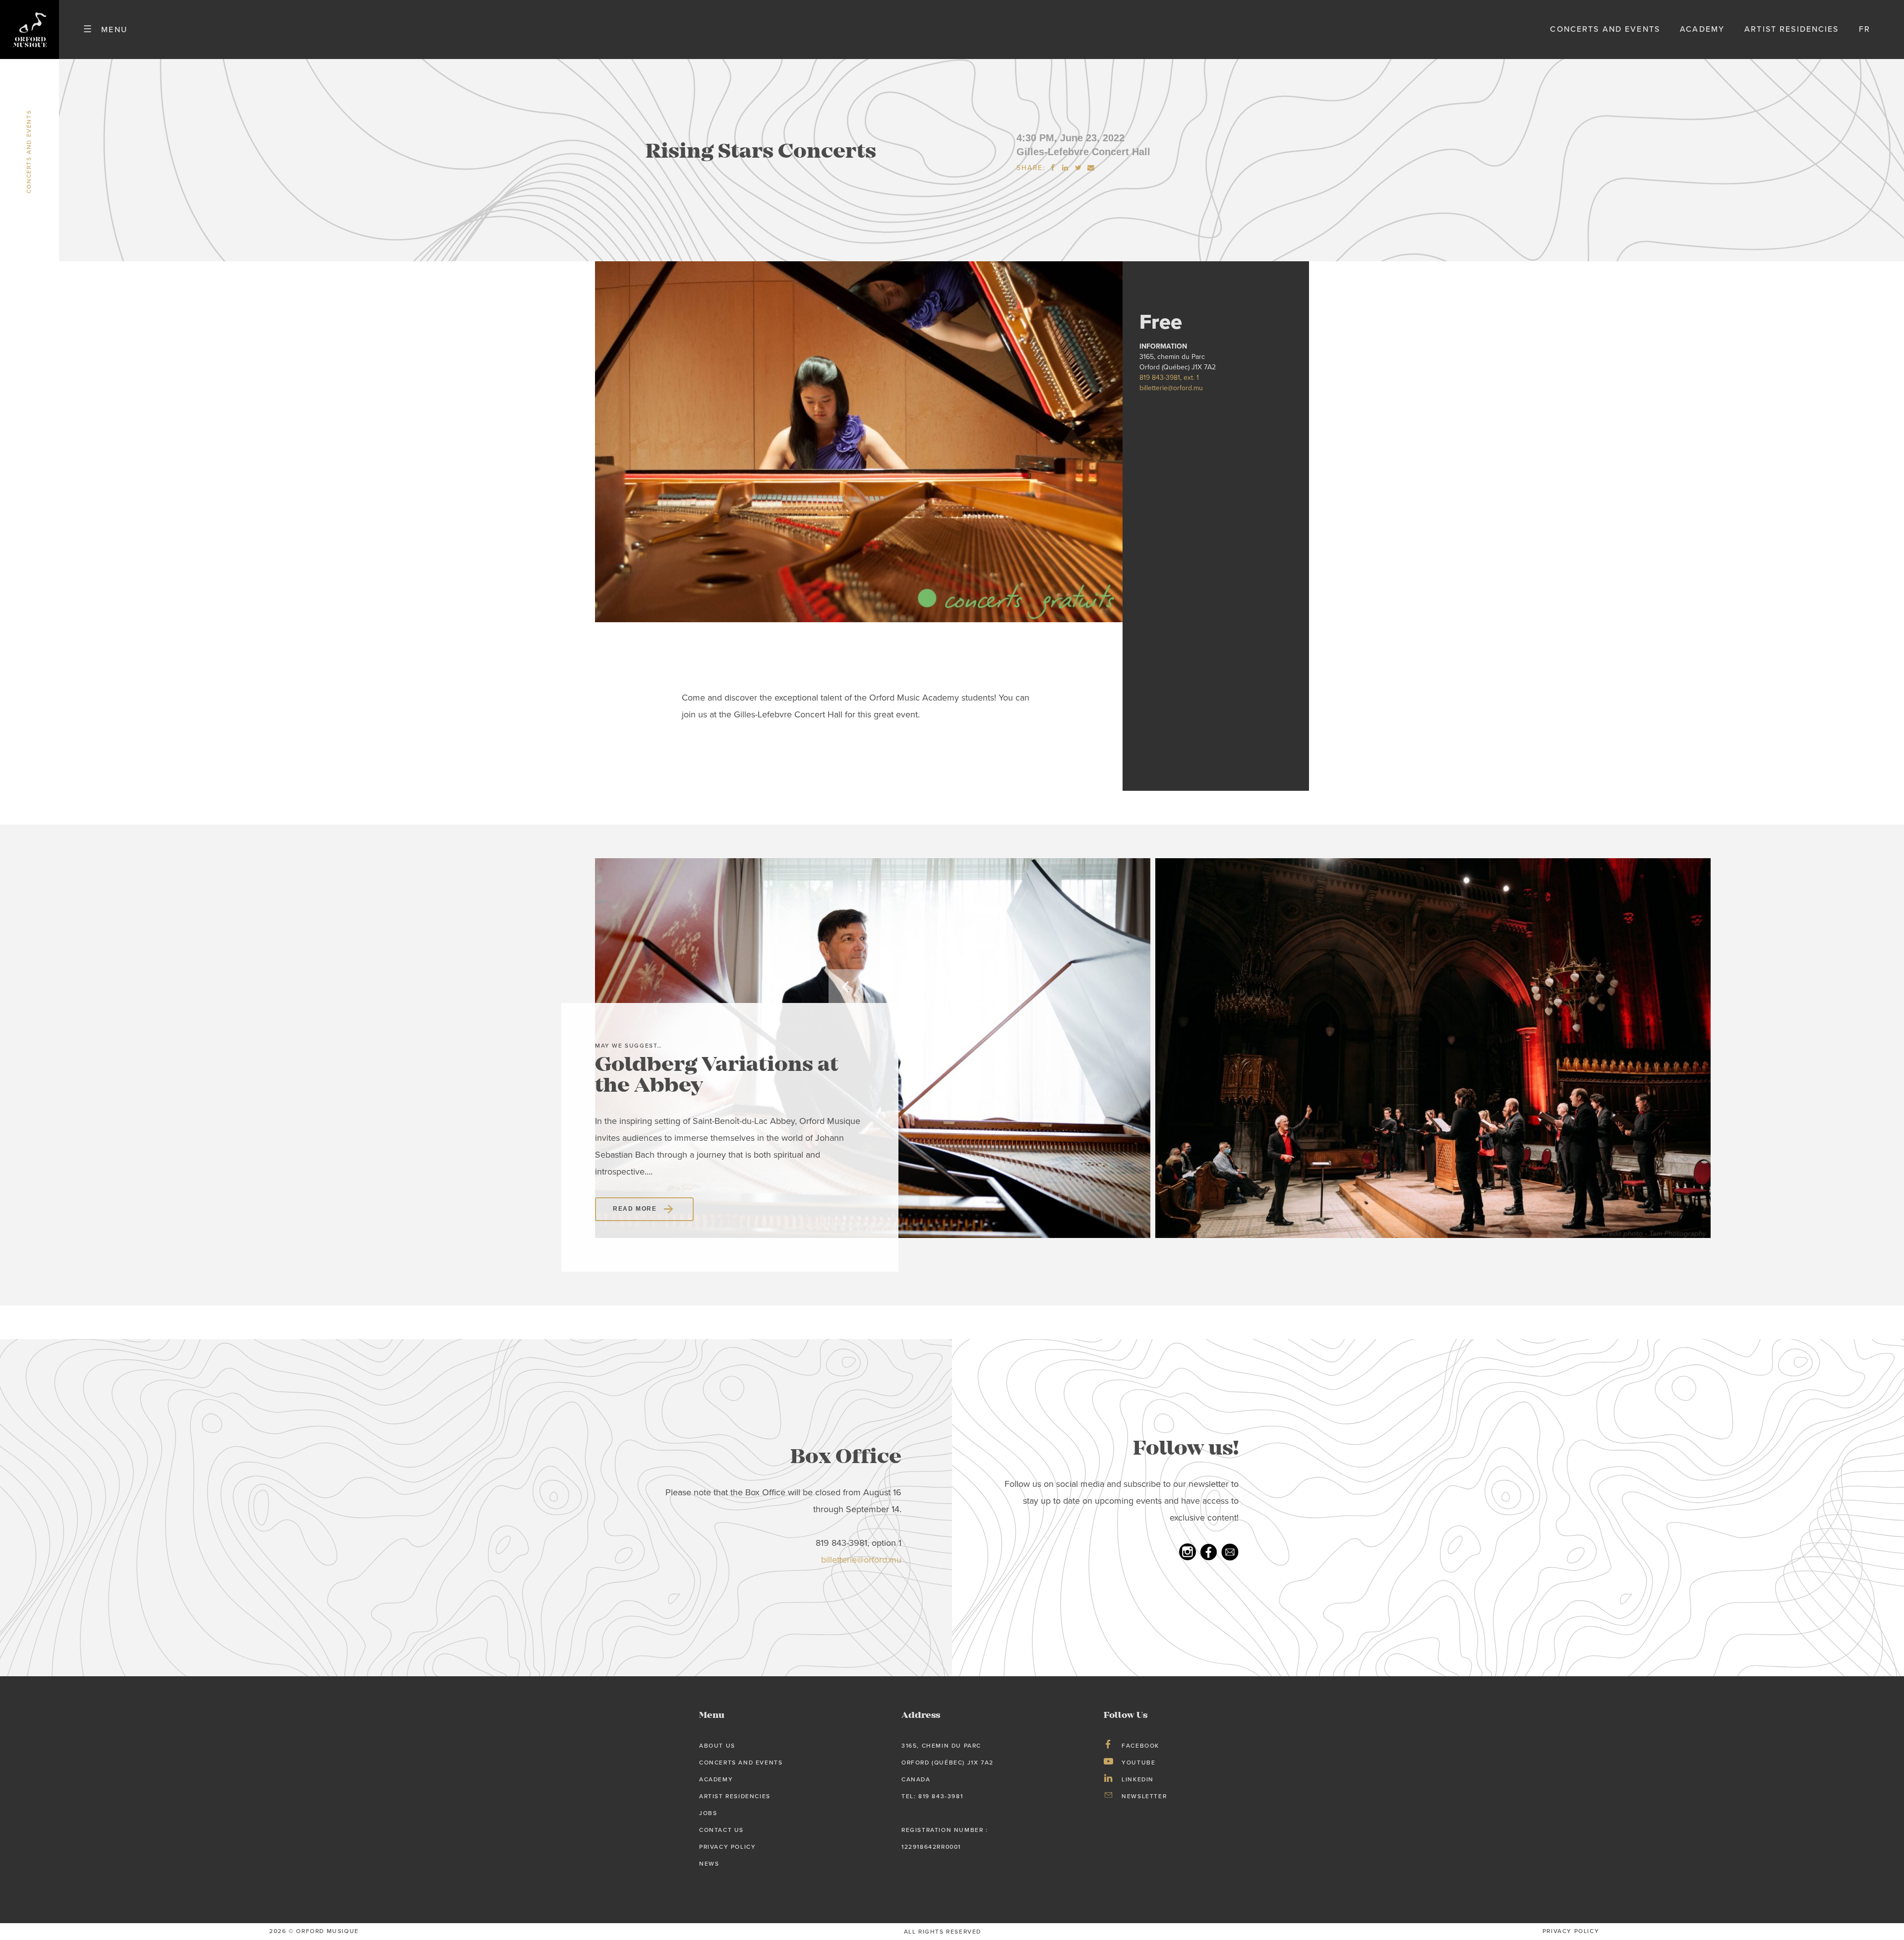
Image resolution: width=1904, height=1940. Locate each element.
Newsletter (1144, 1796)
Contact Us (721, 1830)
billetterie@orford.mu (1171, 388)
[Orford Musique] (30, 29)
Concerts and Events (1605, 29)
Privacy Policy (727, 1847)
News (709, 1864)
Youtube (1138, 1763)
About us (717, 1746)
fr (1865, 29)
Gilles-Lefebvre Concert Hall (1083, 152)
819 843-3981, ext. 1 (1169, 378)
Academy (1702, 29)
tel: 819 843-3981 (932, 1796)
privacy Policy (1571, 1931)
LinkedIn (1138, 1779)
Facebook (1140, 1746)
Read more (635, 1209)
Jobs (708, 1813)
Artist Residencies (1791, 29)
